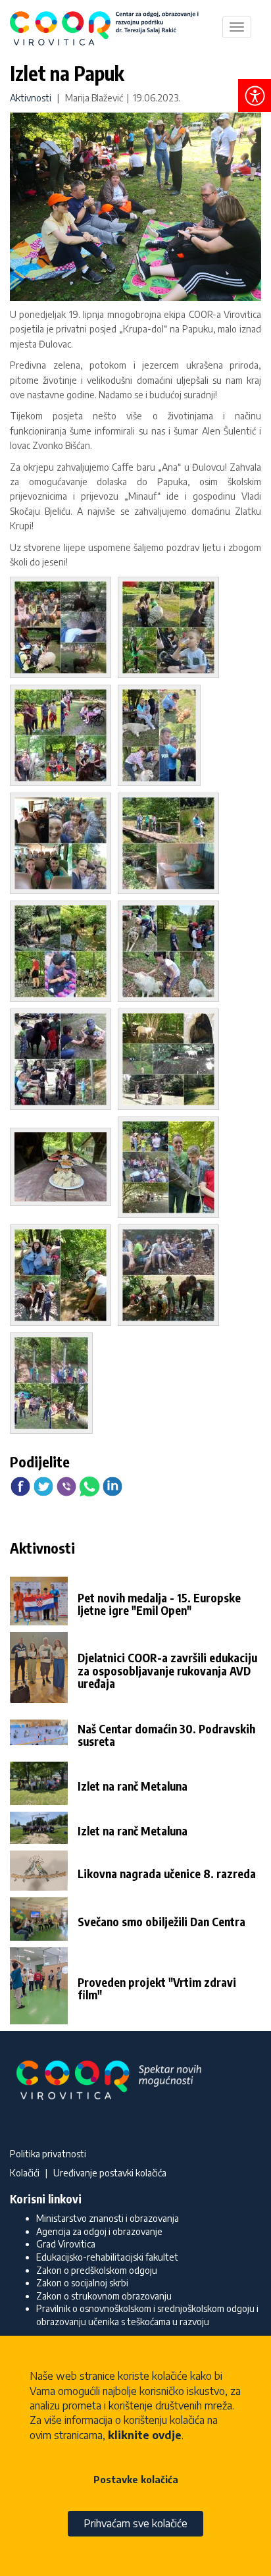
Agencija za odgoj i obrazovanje (99, 2231)
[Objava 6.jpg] (172, 845)
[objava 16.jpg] (55, 1385)
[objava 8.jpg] (172, 953)
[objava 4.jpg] (162, 737)
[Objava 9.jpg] (64, 1061)
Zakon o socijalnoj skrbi (82, 2283)
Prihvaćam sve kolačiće (135, 2523)
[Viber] (66, 1485)
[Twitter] (43, 1485)
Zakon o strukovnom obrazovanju (104, 2296)
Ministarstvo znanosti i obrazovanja (108, 2218)
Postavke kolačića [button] (136, 2480)
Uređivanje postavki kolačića (110, 2173)
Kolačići (25, 2173)
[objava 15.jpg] (172, 1277)
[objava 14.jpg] (64, 1277)
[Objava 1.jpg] (64, 629)
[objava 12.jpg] (64, 1169)
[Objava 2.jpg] (172, 629)
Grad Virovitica (66, 2244)
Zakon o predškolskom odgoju (97, 2270)
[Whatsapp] (89, 1485)
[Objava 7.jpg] (64, 953)
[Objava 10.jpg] (172, 1061)
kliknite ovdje (145, 2435)
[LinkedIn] (112, 1485)
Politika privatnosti (48, 2154)
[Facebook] (20, 1485)
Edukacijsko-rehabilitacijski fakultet (107, 2257)
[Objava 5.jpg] (64, 845)
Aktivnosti (31, 98)
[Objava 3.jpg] (64, 737)
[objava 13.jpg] (172, 1169)
